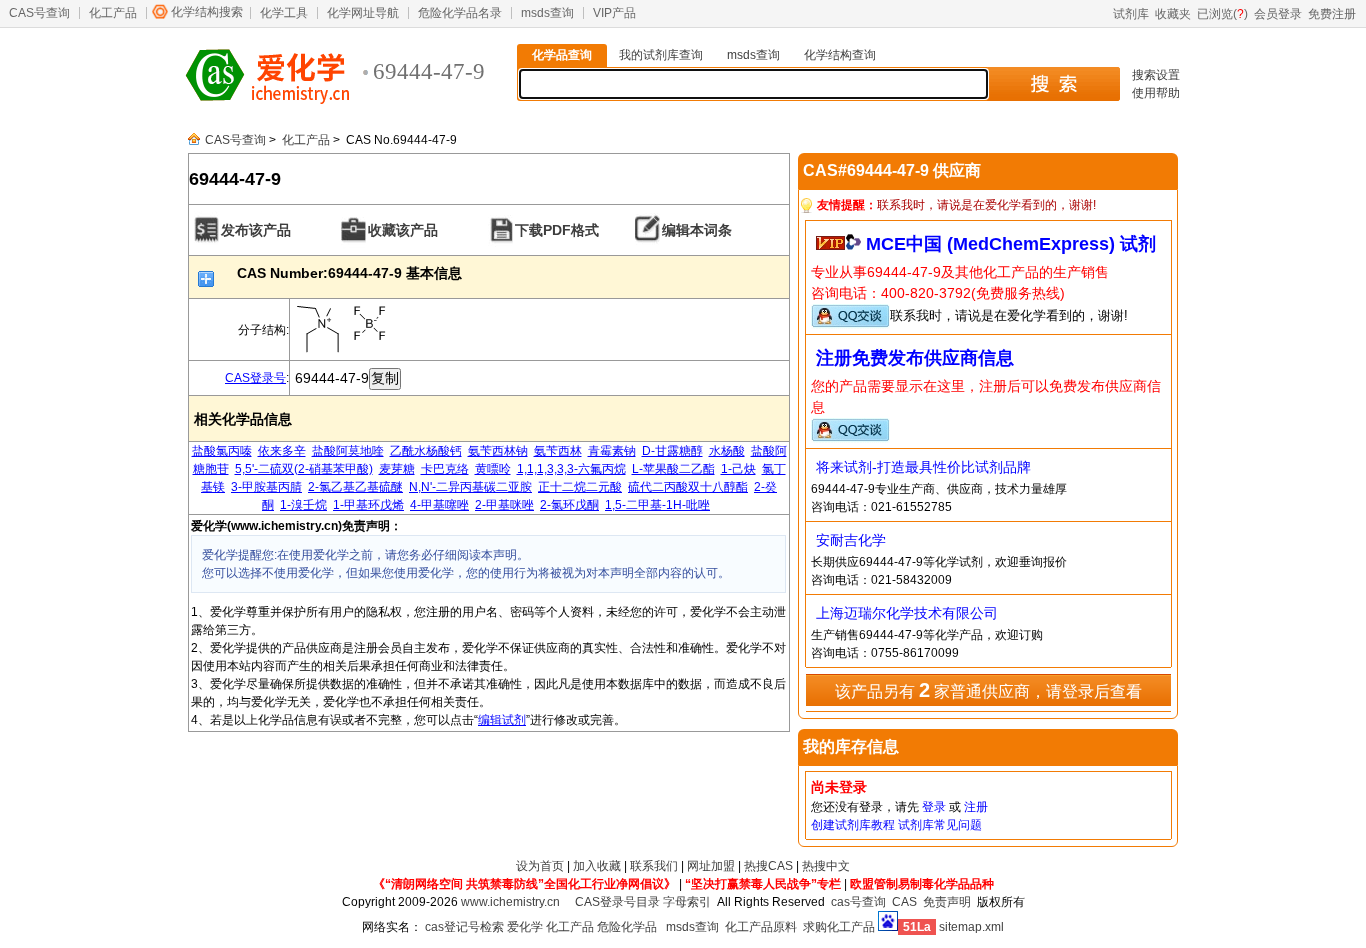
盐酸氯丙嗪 (222, 451)
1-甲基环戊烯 (368, 505)
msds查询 (547, 13)
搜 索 (1053, 84)
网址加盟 (711, 866)
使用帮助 (1156, 93)
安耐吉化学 (851, 540)
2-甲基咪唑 (504, 505)
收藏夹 (1173, 14)
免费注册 (1332, 14)
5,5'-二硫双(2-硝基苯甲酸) (304, 469)
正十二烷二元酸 (580, 487)
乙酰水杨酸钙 (426, 451)
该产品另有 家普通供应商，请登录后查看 (988, 690)
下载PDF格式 (557, 230)
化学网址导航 (363, 13)
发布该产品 (256, 230)
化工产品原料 (761, 927)
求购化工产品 (839, 927)
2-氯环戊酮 (569, 505)
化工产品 (113, 13)
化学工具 (284, 13)
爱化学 (525, 927)
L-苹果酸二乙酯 (673, 469)
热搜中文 (826, 866)
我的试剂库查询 (661, 55)
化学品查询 (562, 55)
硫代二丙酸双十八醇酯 (688, 487)
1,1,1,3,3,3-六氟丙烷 (571, 469)
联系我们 (654, 866)
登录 (934, 807)
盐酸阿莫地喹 (348, 451)
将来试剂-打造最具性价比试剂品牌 (923, 467)
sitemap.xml (971, 927)
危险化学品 (627, 927)
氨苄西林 (558, 451)
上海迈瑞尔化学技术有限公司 (907, 613)
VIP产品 (614, 13)
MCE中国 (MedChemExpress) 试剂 (1011, 244)
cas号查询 (858, 902)
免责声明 (947, 902)
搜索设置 (1156, 75)
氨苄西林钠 (498, 451)
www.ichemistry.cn (510, 902)
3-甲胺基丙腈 (266, 487)
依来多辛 (282, 451)
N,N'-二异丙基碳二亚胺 (470, 487)
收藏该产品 (403, 230)
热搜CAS (768, 866)
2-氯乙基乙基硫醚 (355, 487)
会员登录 (1278, 14)
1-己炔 (738, 469)
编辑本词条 (697, 230)
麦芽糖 (397, 469)
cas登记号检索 (464, 927)
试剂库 (1131, 14)
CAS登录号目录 (617, 902)
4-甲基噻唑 (439, 505)
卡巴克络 (445, 469)
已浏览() (1222, 14)
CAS (904, 902)
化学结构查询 (840, 55)
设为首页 (540, 866)
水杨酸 (727, 451)
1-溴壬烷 (303, 505)
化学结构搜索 (207, 12)
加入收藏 (597, 866)
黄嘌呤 (493, 469)
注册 (976, 807)
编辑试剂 (502, 720)
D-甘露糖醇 (672, 451)
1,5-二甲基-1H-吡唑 (657, 505)
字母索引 (687, 902)
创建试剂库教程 (853, 825)
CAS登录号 (255, 378)
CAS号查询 (39, 13)
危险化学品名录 (460, 13)
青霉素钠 (612, 451)
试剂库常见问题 (940, 825)
